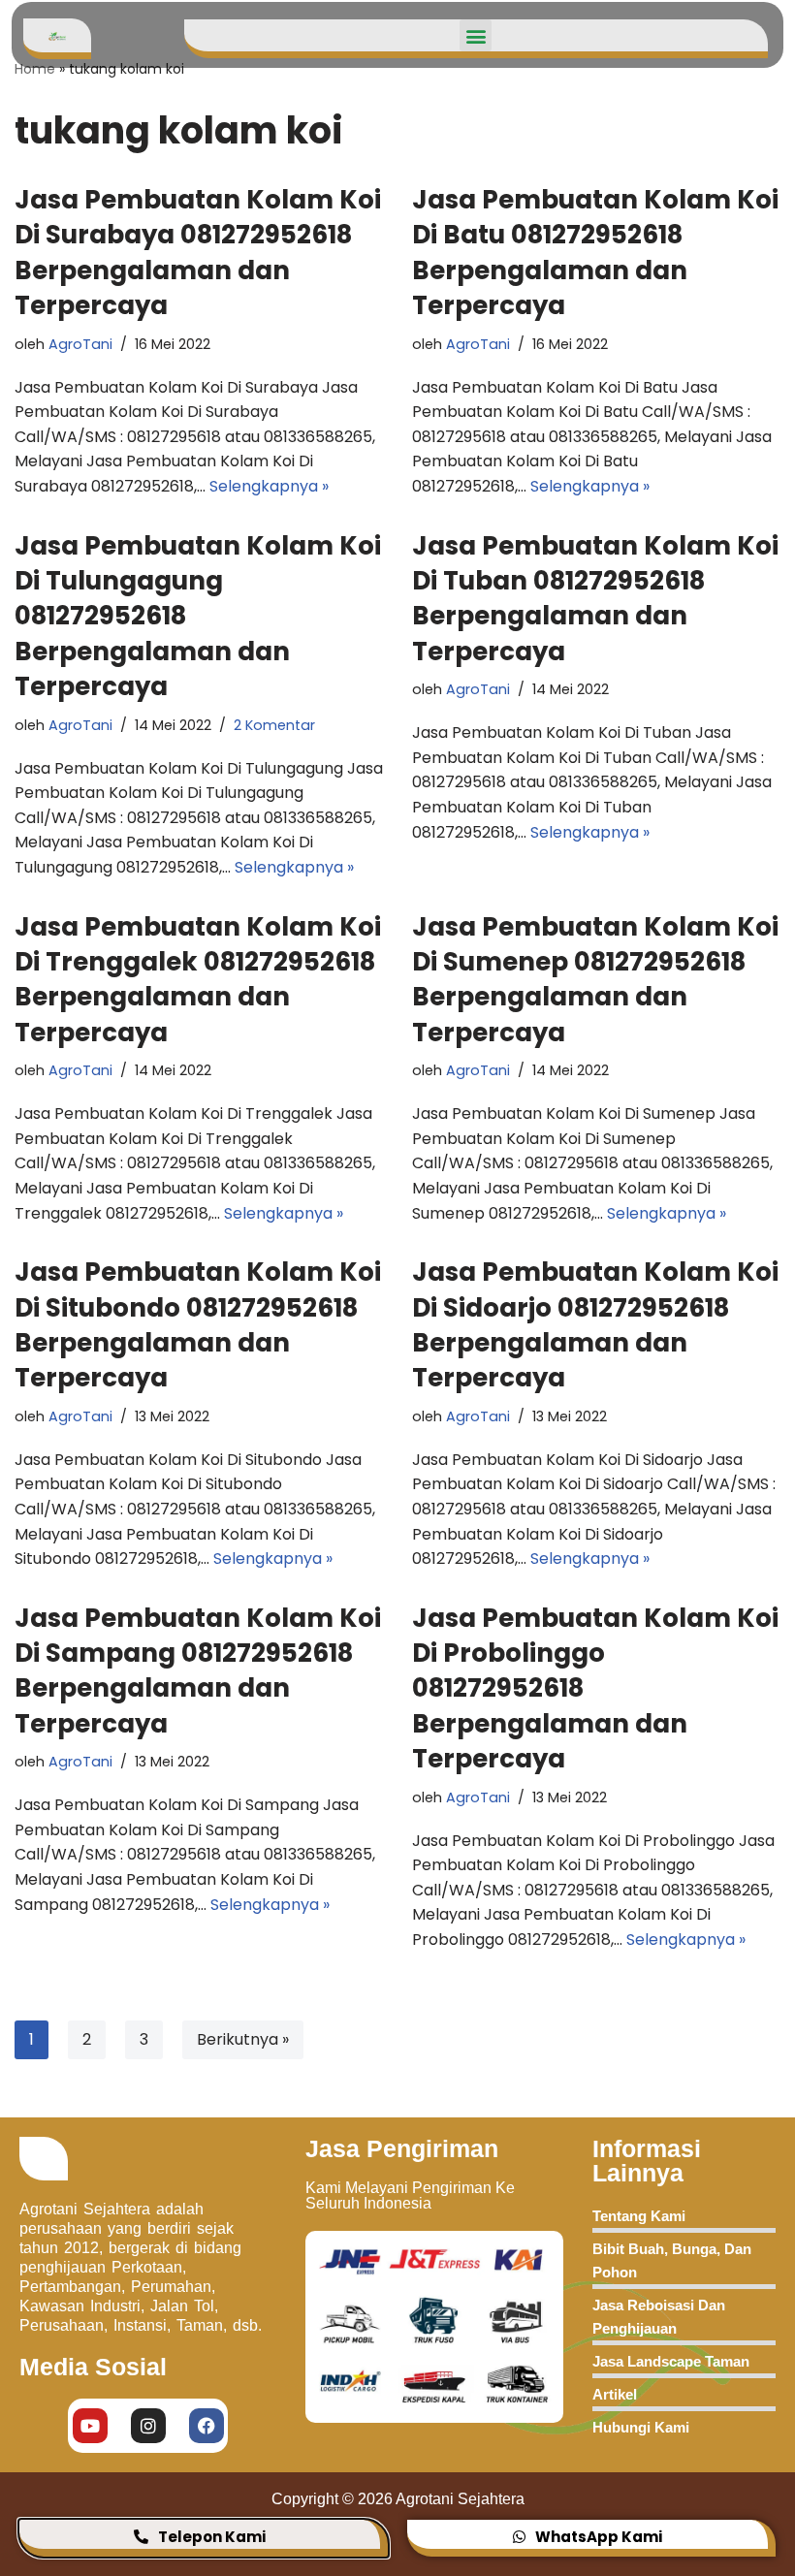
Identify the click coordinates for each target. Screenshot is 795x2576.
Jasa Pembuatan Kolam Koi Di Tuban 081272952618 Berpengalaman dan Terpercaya (595, 599)
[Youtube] (90, 2426)
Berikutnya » (243, 2039)
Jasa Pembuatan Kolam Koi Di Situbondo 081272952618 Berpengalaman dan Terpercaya (198, 1325)
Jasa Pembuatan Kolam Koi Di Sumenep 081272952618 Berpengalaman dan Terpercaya (595, 980)
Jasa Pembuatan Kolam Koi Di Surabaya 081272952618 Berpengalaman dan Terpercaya (198, 253)
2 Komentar (274, 725)
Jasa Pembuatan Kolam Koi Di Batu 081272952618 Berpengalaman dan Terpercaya (595, 253)
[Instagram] (148, 2426)
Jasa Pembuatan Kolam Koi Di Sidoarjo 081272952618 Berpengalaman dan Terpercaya (595, 1325)
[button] (476, 35)
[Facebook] (207, 2426)
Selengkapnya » (269, 486)
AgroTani (80, 344)
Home (35, 69)
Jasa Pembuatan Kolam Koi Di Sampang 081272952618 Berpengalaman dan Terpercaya (198, 1671)
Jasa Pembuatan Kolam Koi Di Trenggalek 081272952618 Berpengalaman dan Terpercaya (198, 980)
